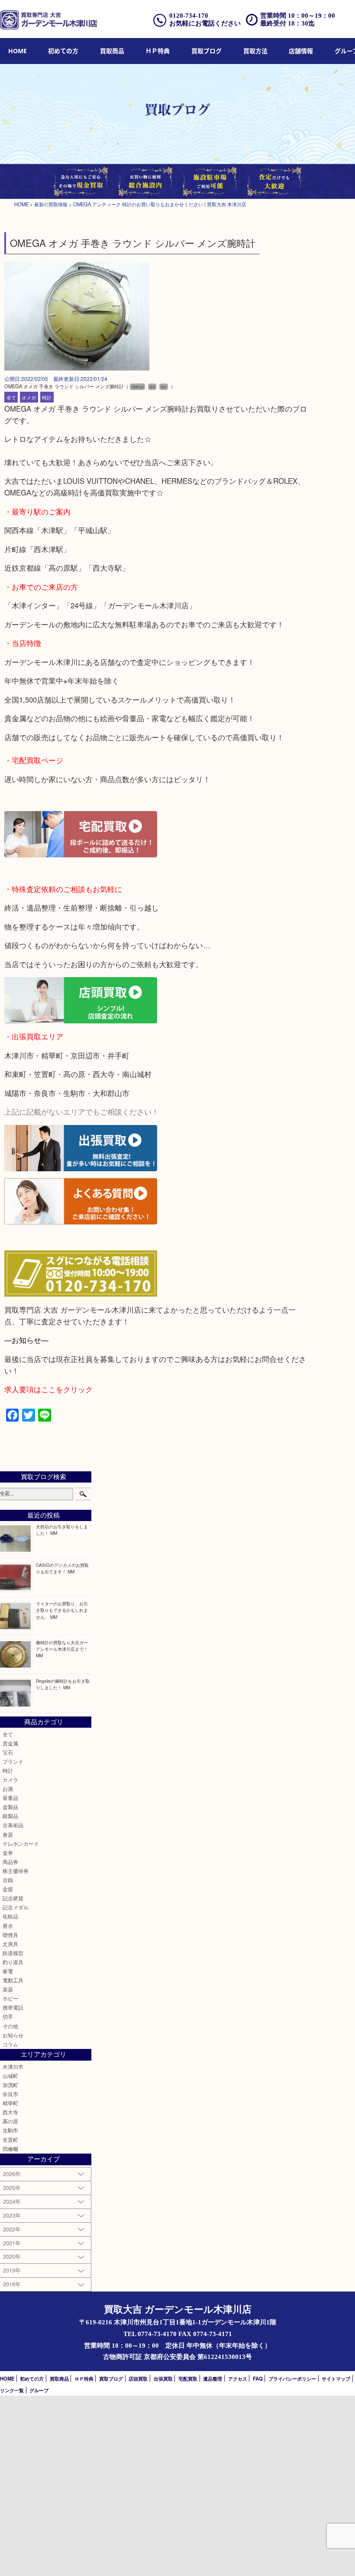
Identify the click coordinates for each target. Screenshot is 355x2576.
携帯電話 (13, 2007)
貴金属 (10, 1743)
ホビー (10, 1998)
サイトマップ (336, 2378)
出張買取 (163, 2378)
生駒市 (10, 2130)
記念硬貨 (13, 1898)
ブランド (13, 1761)
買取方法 (255, 51)
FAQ (258, 2378)
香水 (8, 1926)
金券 (8, 1853)
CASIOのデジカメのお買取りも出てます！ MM (62, 1568)
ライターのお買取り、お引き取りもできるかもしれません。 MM (62, 1610)
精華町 (10, 2103)
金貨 (8, 1889)
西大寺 (10, 2112)
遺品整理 (213, 2378)
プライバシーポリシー (292, 2378)
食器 (8, 1835)
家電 (8, 1971)
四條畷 (10, 2149)
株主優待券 (16, 1871)
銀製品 (10, 1816)
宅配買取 (188, 2378)
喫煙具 (10, 1935)
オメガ (29, 397)
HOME (18, 51)
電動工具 (13, 1980)
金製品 (10, 1807)
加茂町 (10, 2085)
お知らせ (13, 2035)
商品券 (10, 1862)
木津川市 (13, 2067)
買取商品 (112, 51)
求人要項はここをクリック (48, 1389)
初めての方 (63, 51)
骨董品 (10, 1798)
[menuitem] (18, 51)
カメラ (10, 1780)
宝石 (8, 1752)
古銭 (8, 1880)
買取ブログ (207, 51)
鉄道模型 (13, 1953)
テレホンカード (21, 1844)
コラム (10, 2044)
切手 (8, 2017)
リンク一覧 (12, 2390)
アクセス (238, 2378)
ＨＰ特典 (158, 51)
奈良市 (10, 2094)
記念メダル (16, 1907)
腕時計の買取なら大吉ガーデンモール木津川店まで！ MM (62, 1649)
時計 (47, 397)
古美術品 (13, 1825)
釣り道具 (13, 1962)
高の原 (10, 2121)
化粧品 (10, 1916)
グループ (39, 2390)
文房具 (10, 1944)
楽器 (8, 1989)
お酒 (8, 1789)
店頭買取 (138, 2378)
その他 (10, 2026)
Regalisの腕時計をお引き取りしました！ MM (63, 1684)
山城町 (10, 2076)
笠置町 (10, 2140)
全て (11, 397)
